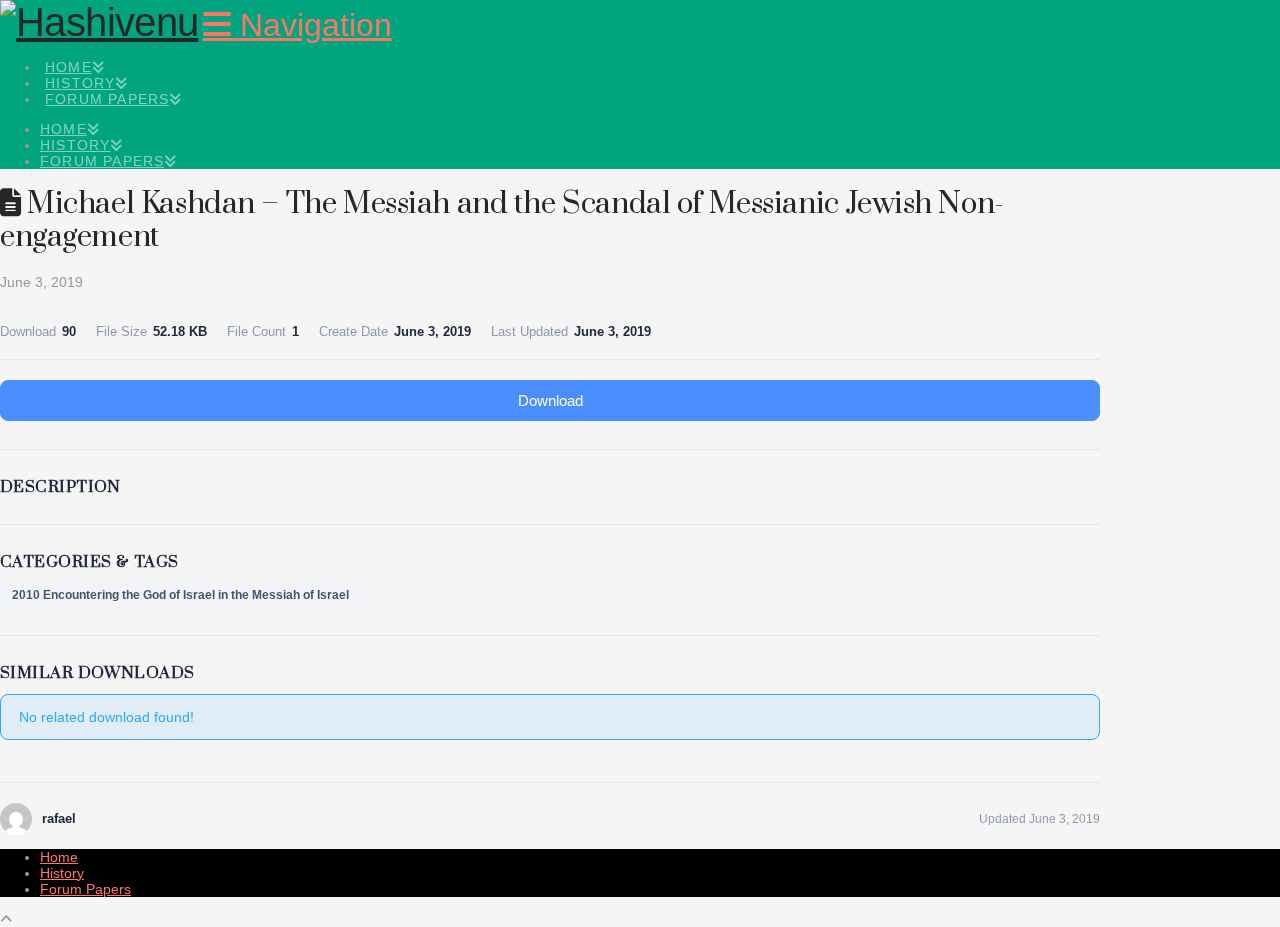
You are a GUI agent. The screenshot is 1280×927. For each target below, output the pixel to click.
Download (550, 400)
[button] (297, 25)
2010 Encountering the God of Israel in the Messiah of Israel (180, 595)
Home (59, 857)
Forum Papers (85, 889)
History (62, 873)
